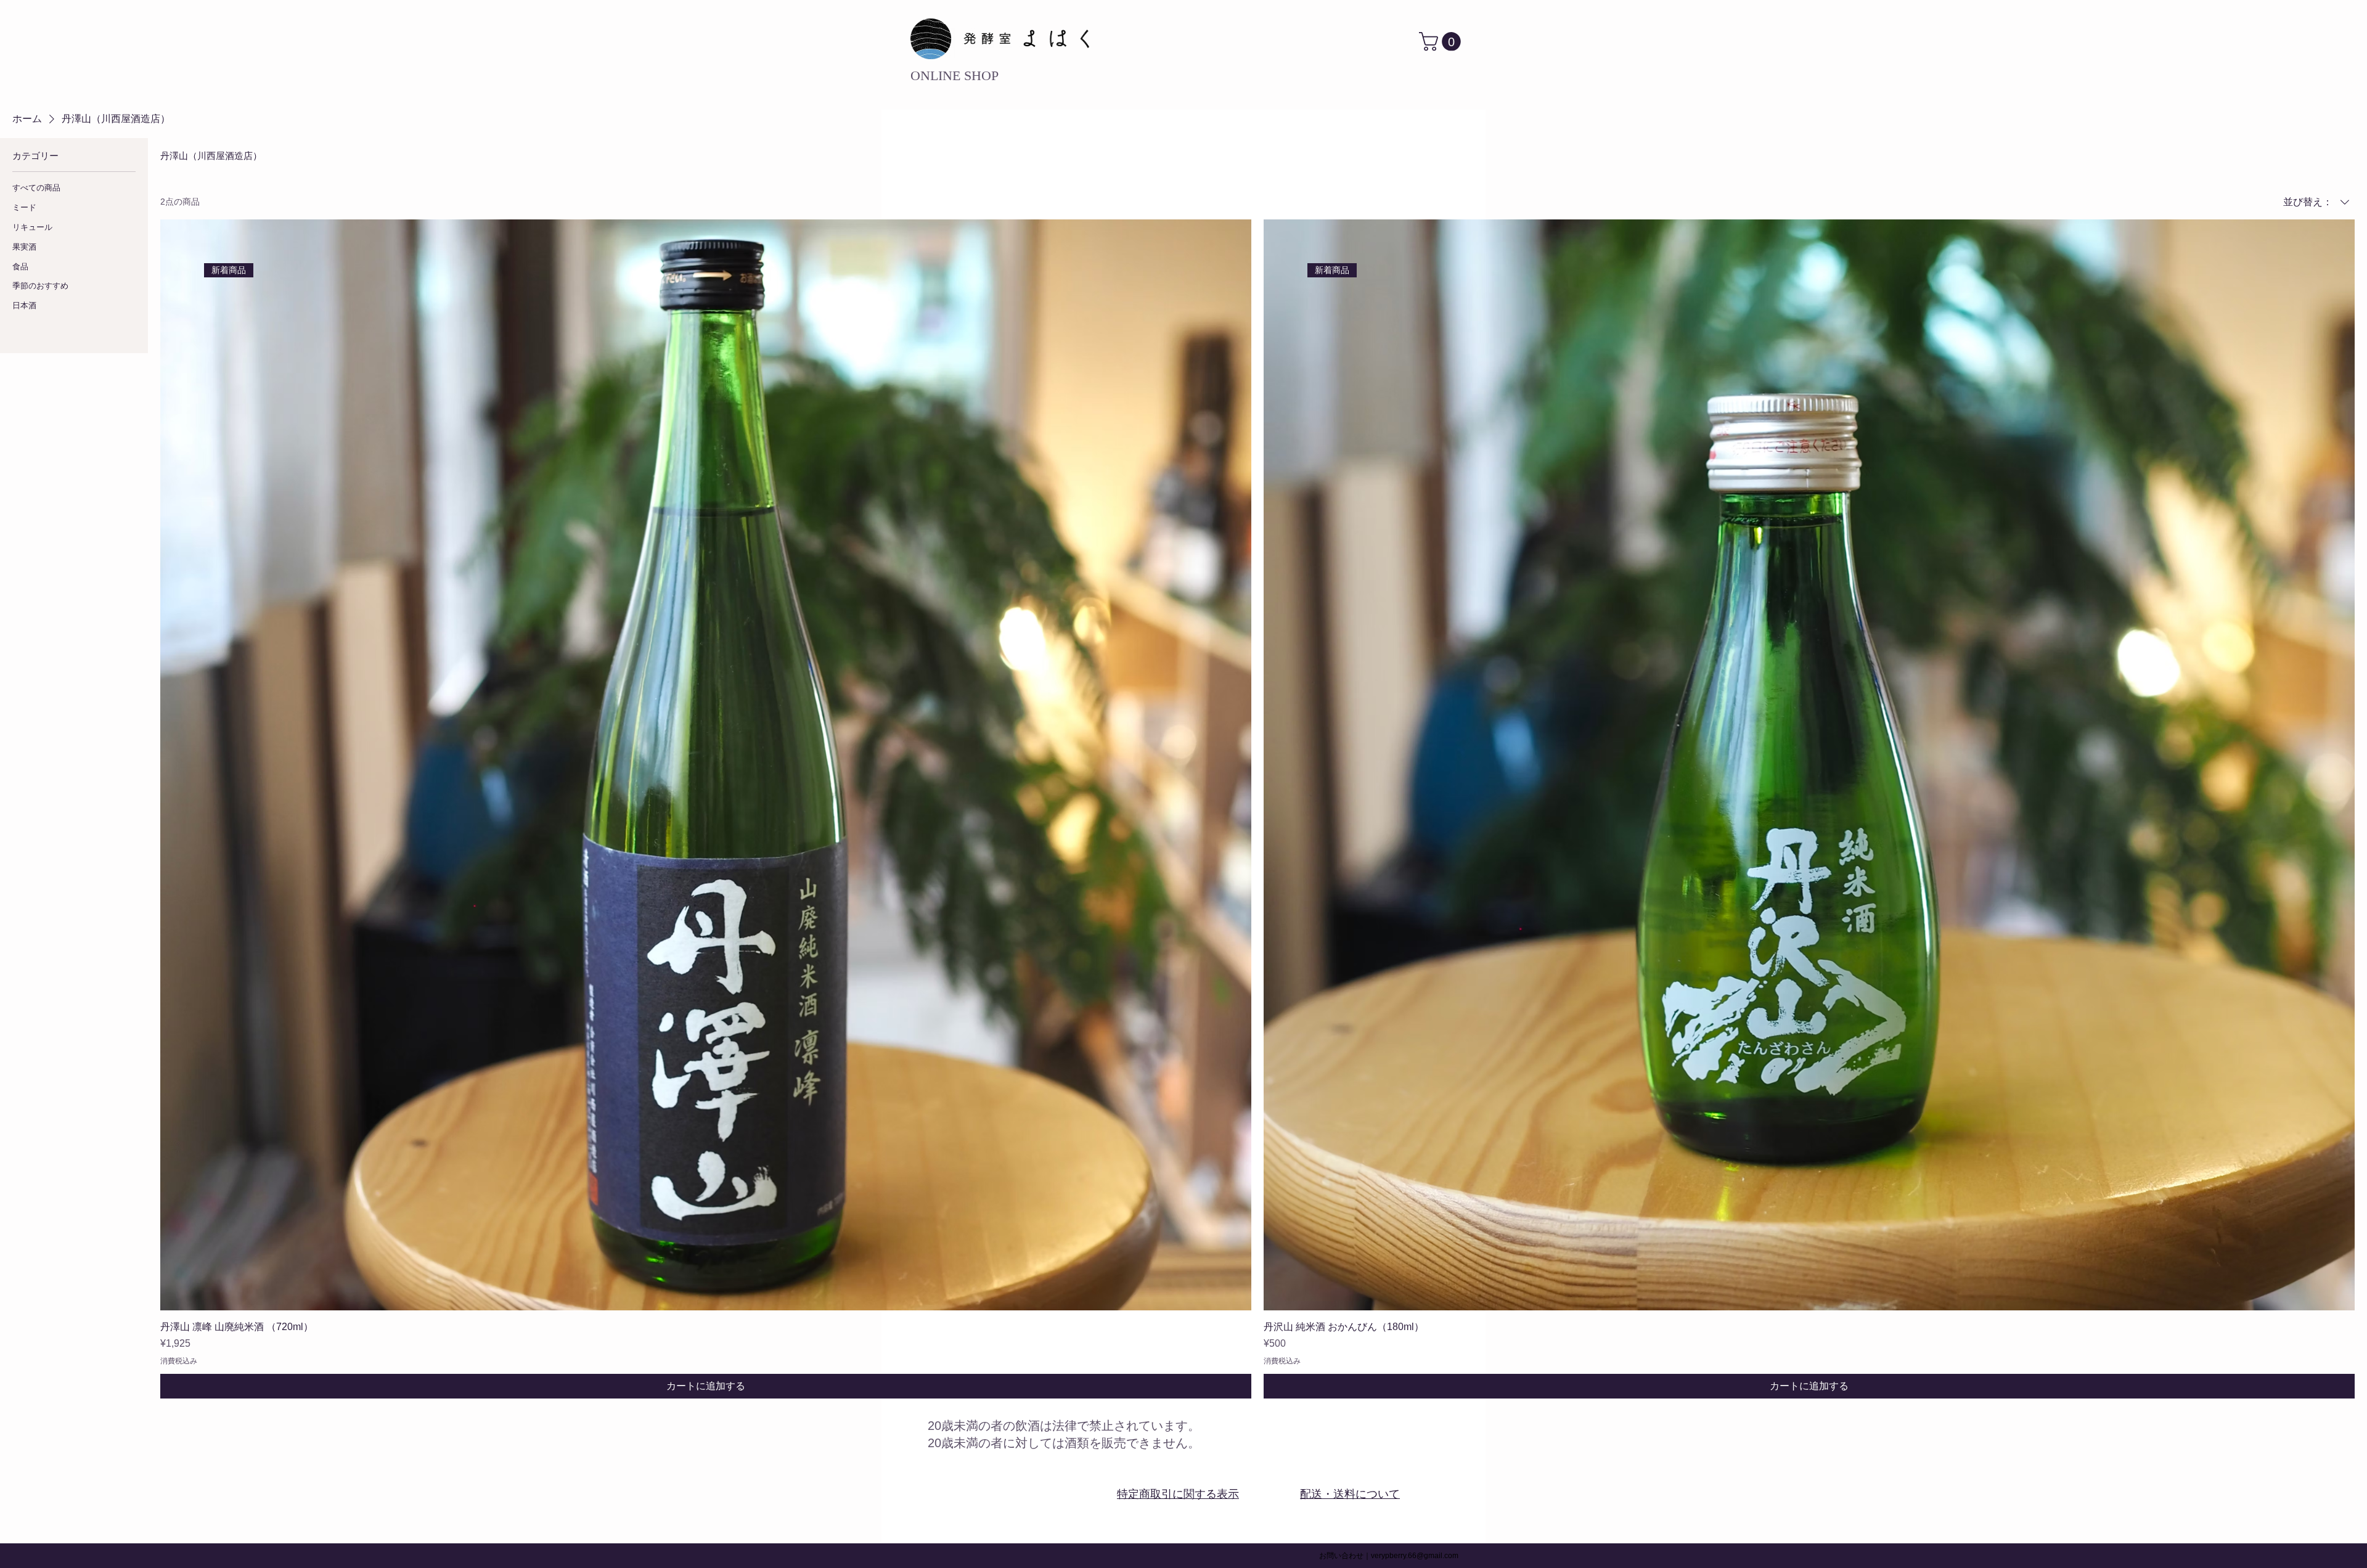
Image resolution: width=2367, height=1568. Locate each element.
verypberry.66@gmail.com (1415, 1556)
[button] (1442, 42)
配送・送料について (1350, 1494)
